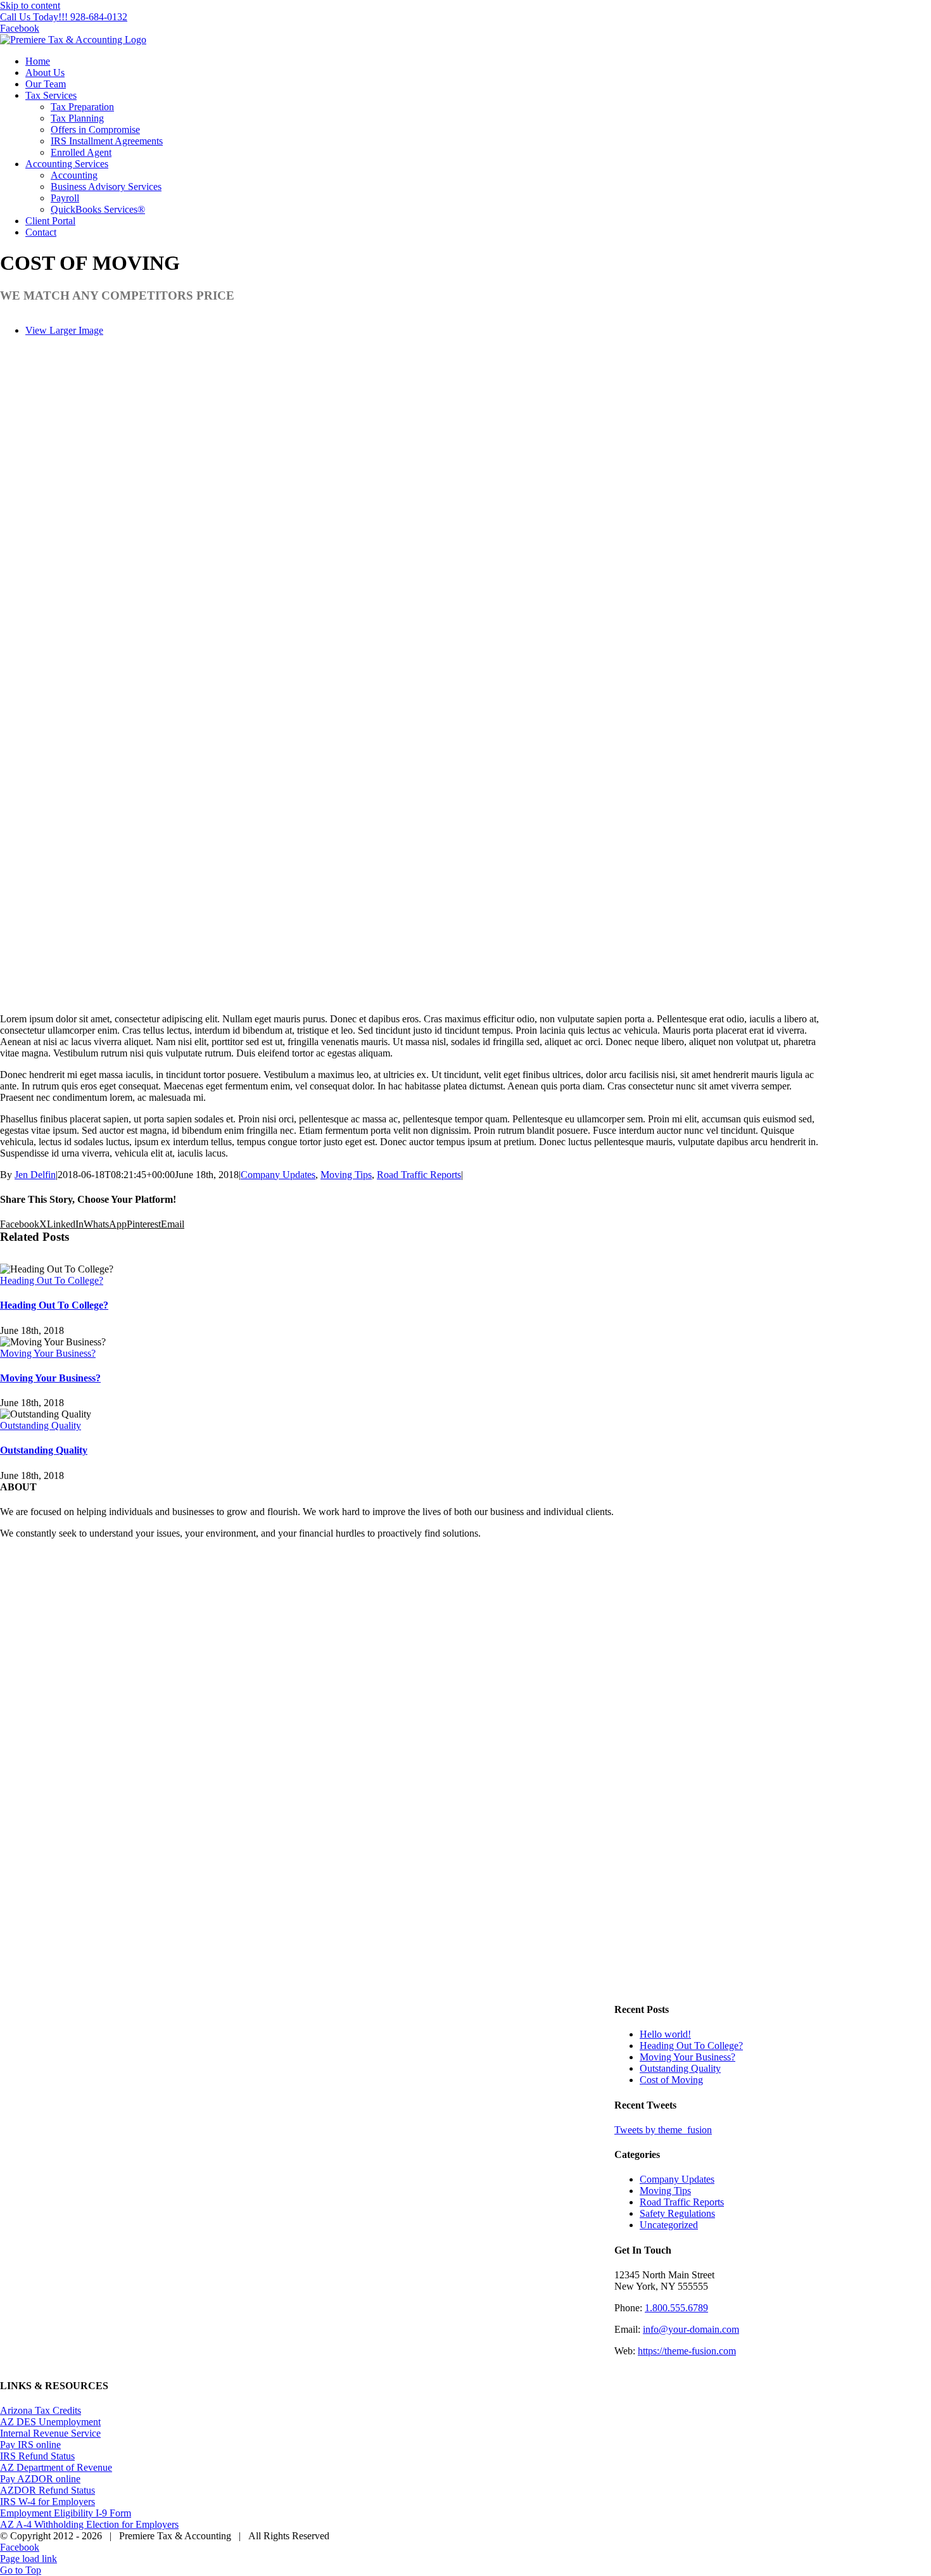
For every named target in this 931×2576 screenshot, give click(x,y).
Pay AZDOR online (40, 2479)
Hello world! (665, 2034)
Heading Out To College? (52, 1280)
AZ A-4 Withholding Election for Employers (89, 2524)
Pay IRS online (30, 2445)
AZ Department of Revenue (56, 2467)
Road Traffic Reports (419, 1175)
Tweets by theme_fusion (663, 2130)
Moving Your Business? (48, 1353)
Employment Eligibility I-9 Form (66, 2513)
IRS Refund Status (37, 2456)
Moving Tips (346, 1175)
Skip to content (30, 5)
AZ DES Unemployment (50, 2422)
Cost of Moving (671, 2080)
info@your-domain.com (691, 2329)
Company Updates (278, 1175)
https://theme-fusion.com (687, 2351)
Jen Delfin (35, 1175)
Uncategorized (669, 2225)
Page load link (28, 2559)
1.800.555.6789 (676, 2308)
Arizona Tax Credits (41, 2410)
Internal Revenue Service (50, 2433)
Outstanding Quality (41, 1425)
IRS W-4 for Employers (47, 2502)
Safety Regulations (677, 2213)
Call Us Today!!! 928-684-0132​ (64, 17)
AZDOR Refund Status (47, 2490)
